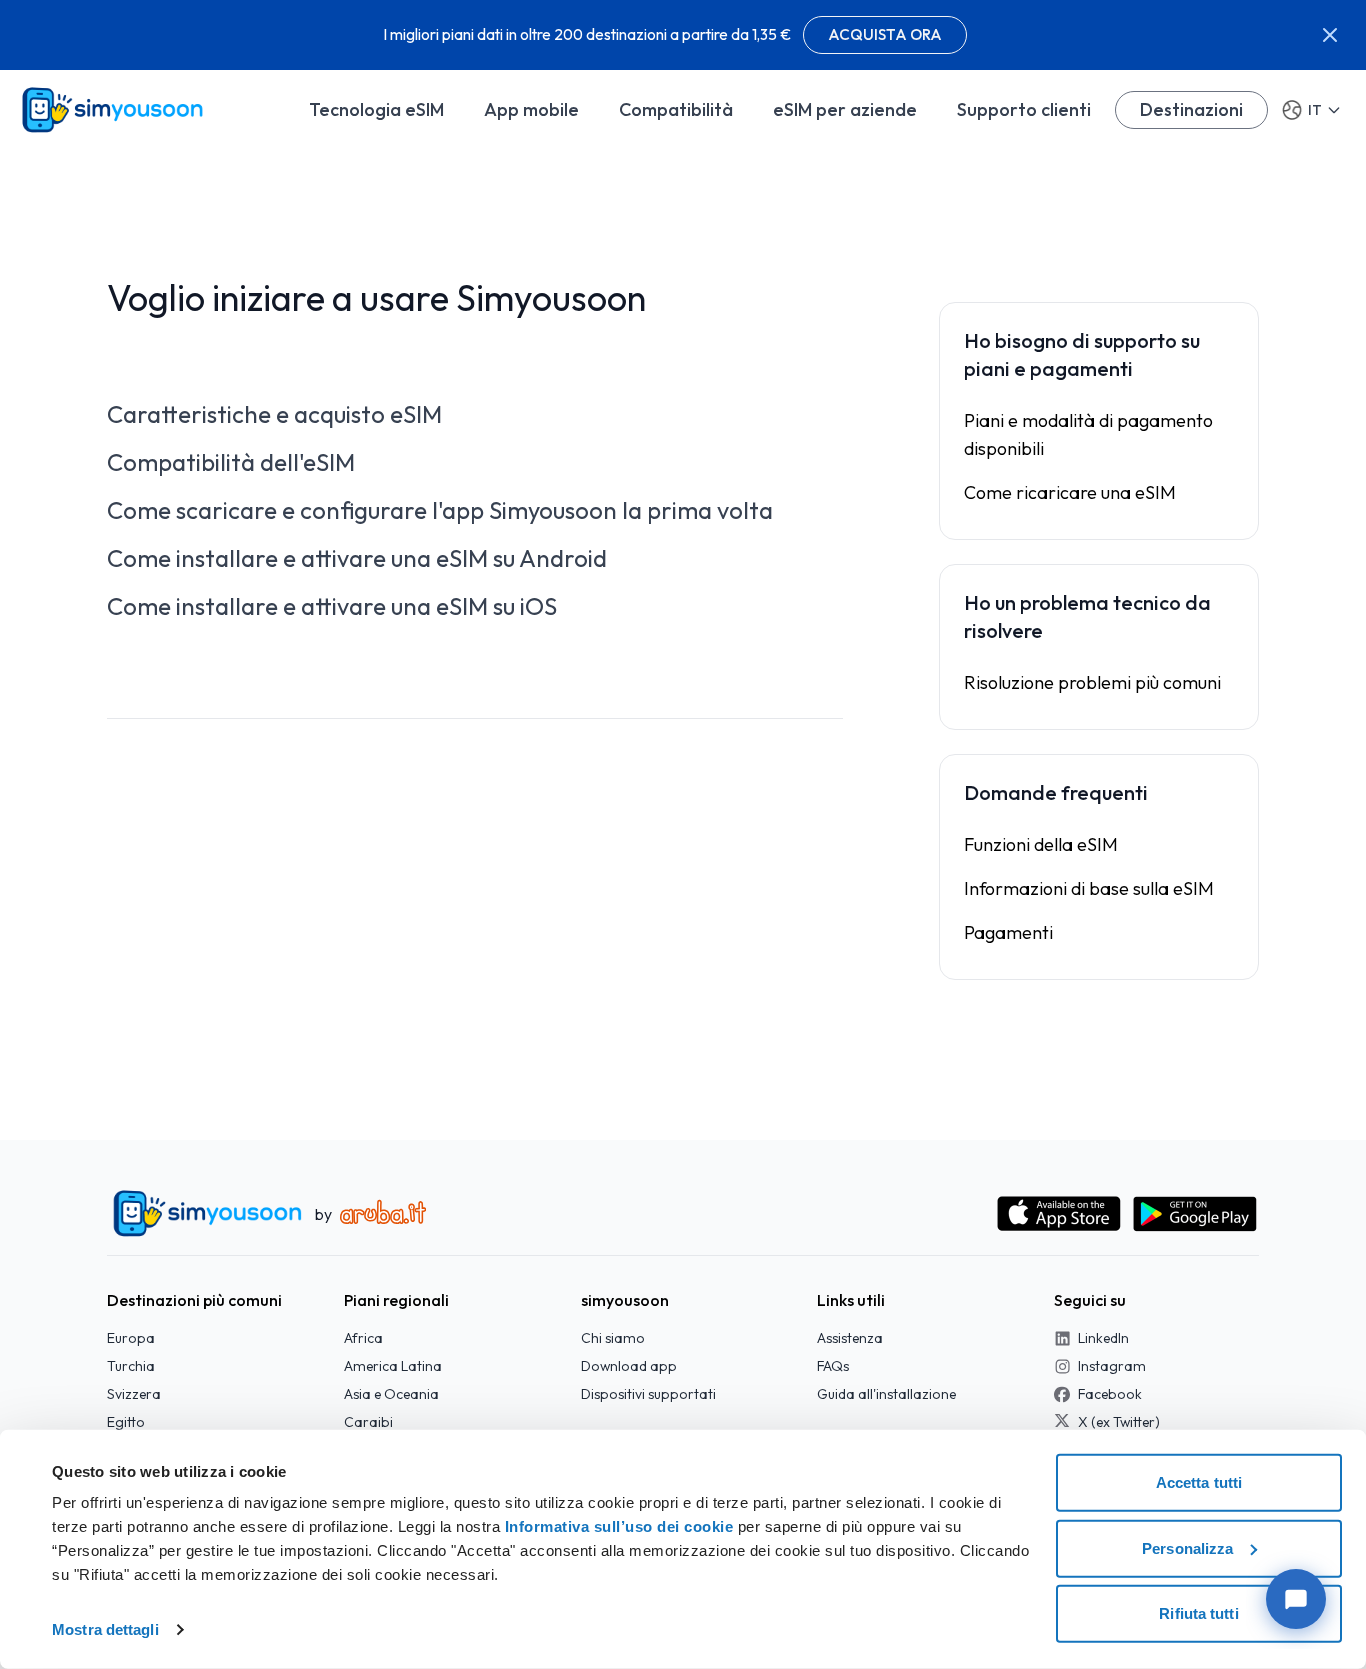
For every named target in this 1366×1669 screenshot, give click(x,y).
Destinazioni (1191, 109)
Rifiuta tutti (1198, 1613)
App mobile (531, 109)
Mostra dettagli (105, 1629)
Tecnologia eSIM (376, 109)
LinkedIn (1103, 1338)
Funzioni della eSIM (1041, 844)
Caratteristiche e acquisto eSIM (274, 414)
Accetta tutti (1199, 1482)
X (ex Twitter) (1119, 1422)
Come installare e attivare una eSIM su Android (357, 558)
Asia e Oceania (391, 1394)
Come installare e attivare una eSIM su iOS (332, 606)
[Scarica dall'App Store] (1059, 1214)
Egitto (126, 1422)
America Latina (393, 1366)
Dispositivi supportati (648, 1394)
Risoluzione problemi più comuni (1092, 682)
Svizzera (134, 1394)
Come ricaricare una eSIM (1070, 492)
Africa (363, 1338)
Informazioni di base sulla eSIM (1089, 888)
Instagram (1112, 1366)
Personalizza (1187, 1547)
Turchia (131, 1366)
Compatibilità (676, 109)
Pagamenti (1008, 932)
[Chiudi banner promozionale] (1330, 35)
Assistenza (850, 1338)
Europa (131, 1338)
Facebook (1110, 1394)
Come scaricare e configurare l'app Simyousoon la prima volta (440, 510)
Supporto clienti (1024, 109)
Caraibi (368, 1422)
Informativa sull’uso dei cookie (616, 1526)
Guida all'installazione (886, 1394)
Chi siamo (613, 1338)
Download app (629, 1366)
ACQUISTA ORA (885, 34)
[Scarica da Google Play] (1195, 1214)
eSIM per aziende (845, 109)
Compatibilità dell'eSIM (231, 462)
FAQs (833, 1366)
